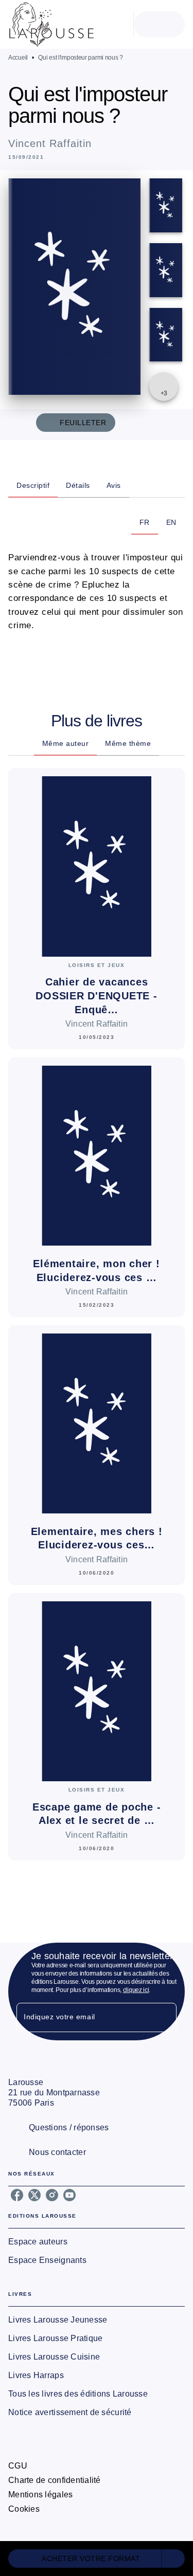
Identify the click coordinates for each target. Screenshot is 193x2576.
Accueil (18, 58)
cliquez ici (136, 1990)
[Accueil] (51, 24)
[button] (97, 2559)
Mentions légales (40, 2495)
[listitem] (17, 2195)
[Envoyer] (164, 2018)
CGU (18, 2466)
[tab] (33, 485)
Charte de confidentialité (55, 2480)
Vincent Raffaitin (50, 143)
